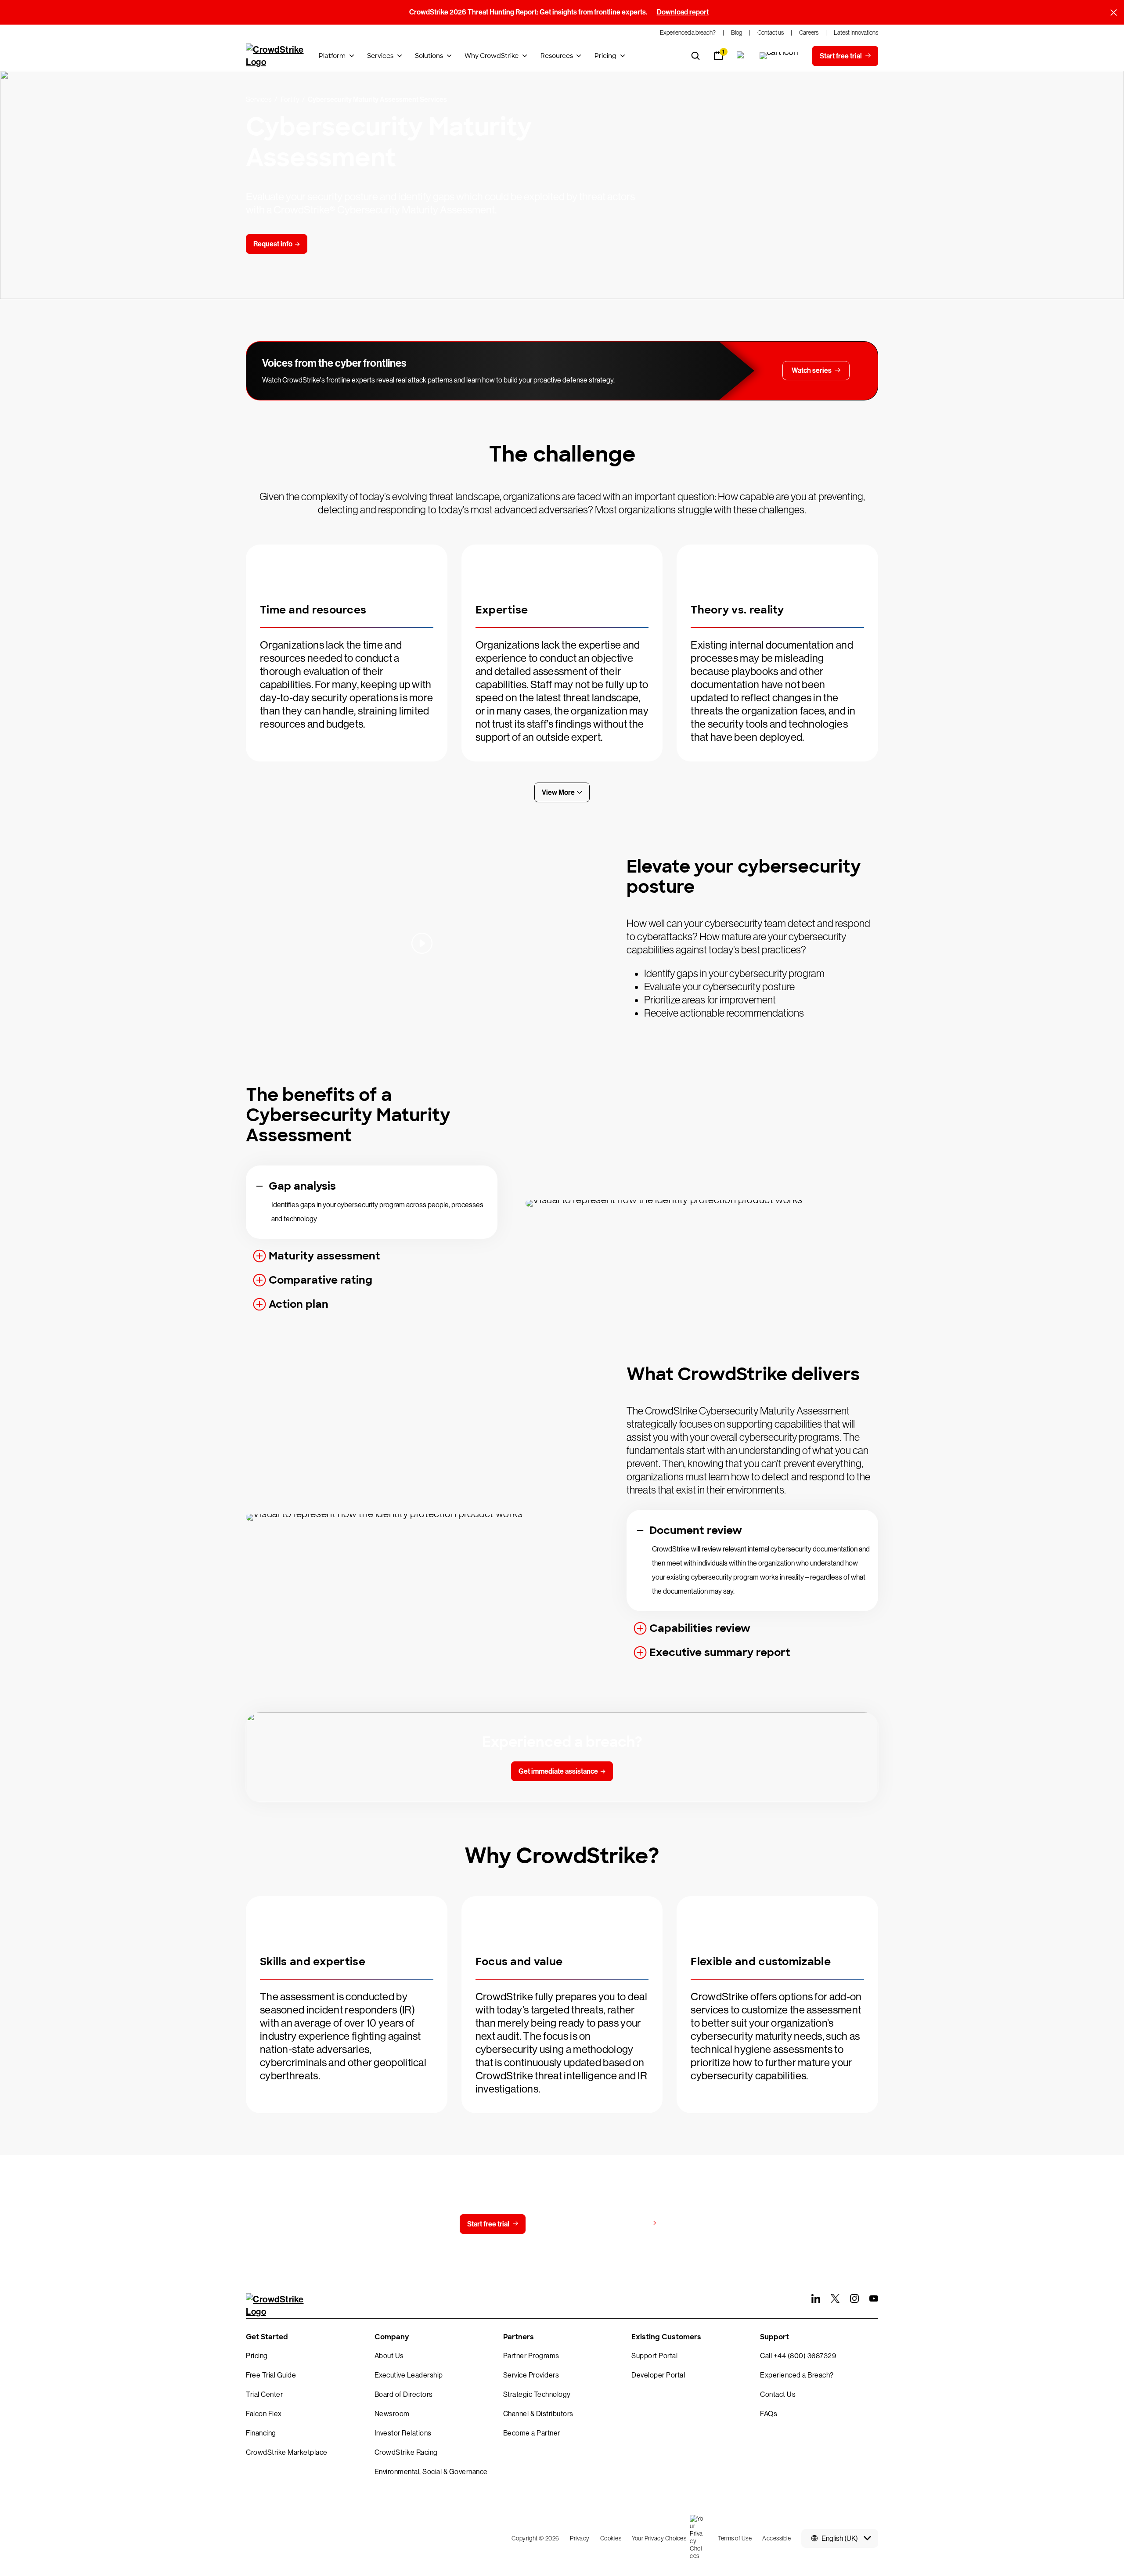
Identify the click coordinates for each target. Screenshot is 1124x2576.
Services (380, 56)
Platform (332, 56)
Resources (557, 56)
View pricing (629, 2224)
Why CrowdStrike (492, 56)
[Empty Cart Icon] (779, 56)
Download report (683, 12)
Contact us (560, 2224)
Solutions (429, 56)
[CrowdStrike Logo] (275, 56)
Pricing (605, 56)
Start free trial (488, 2224)
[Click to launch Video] (422, 943)
